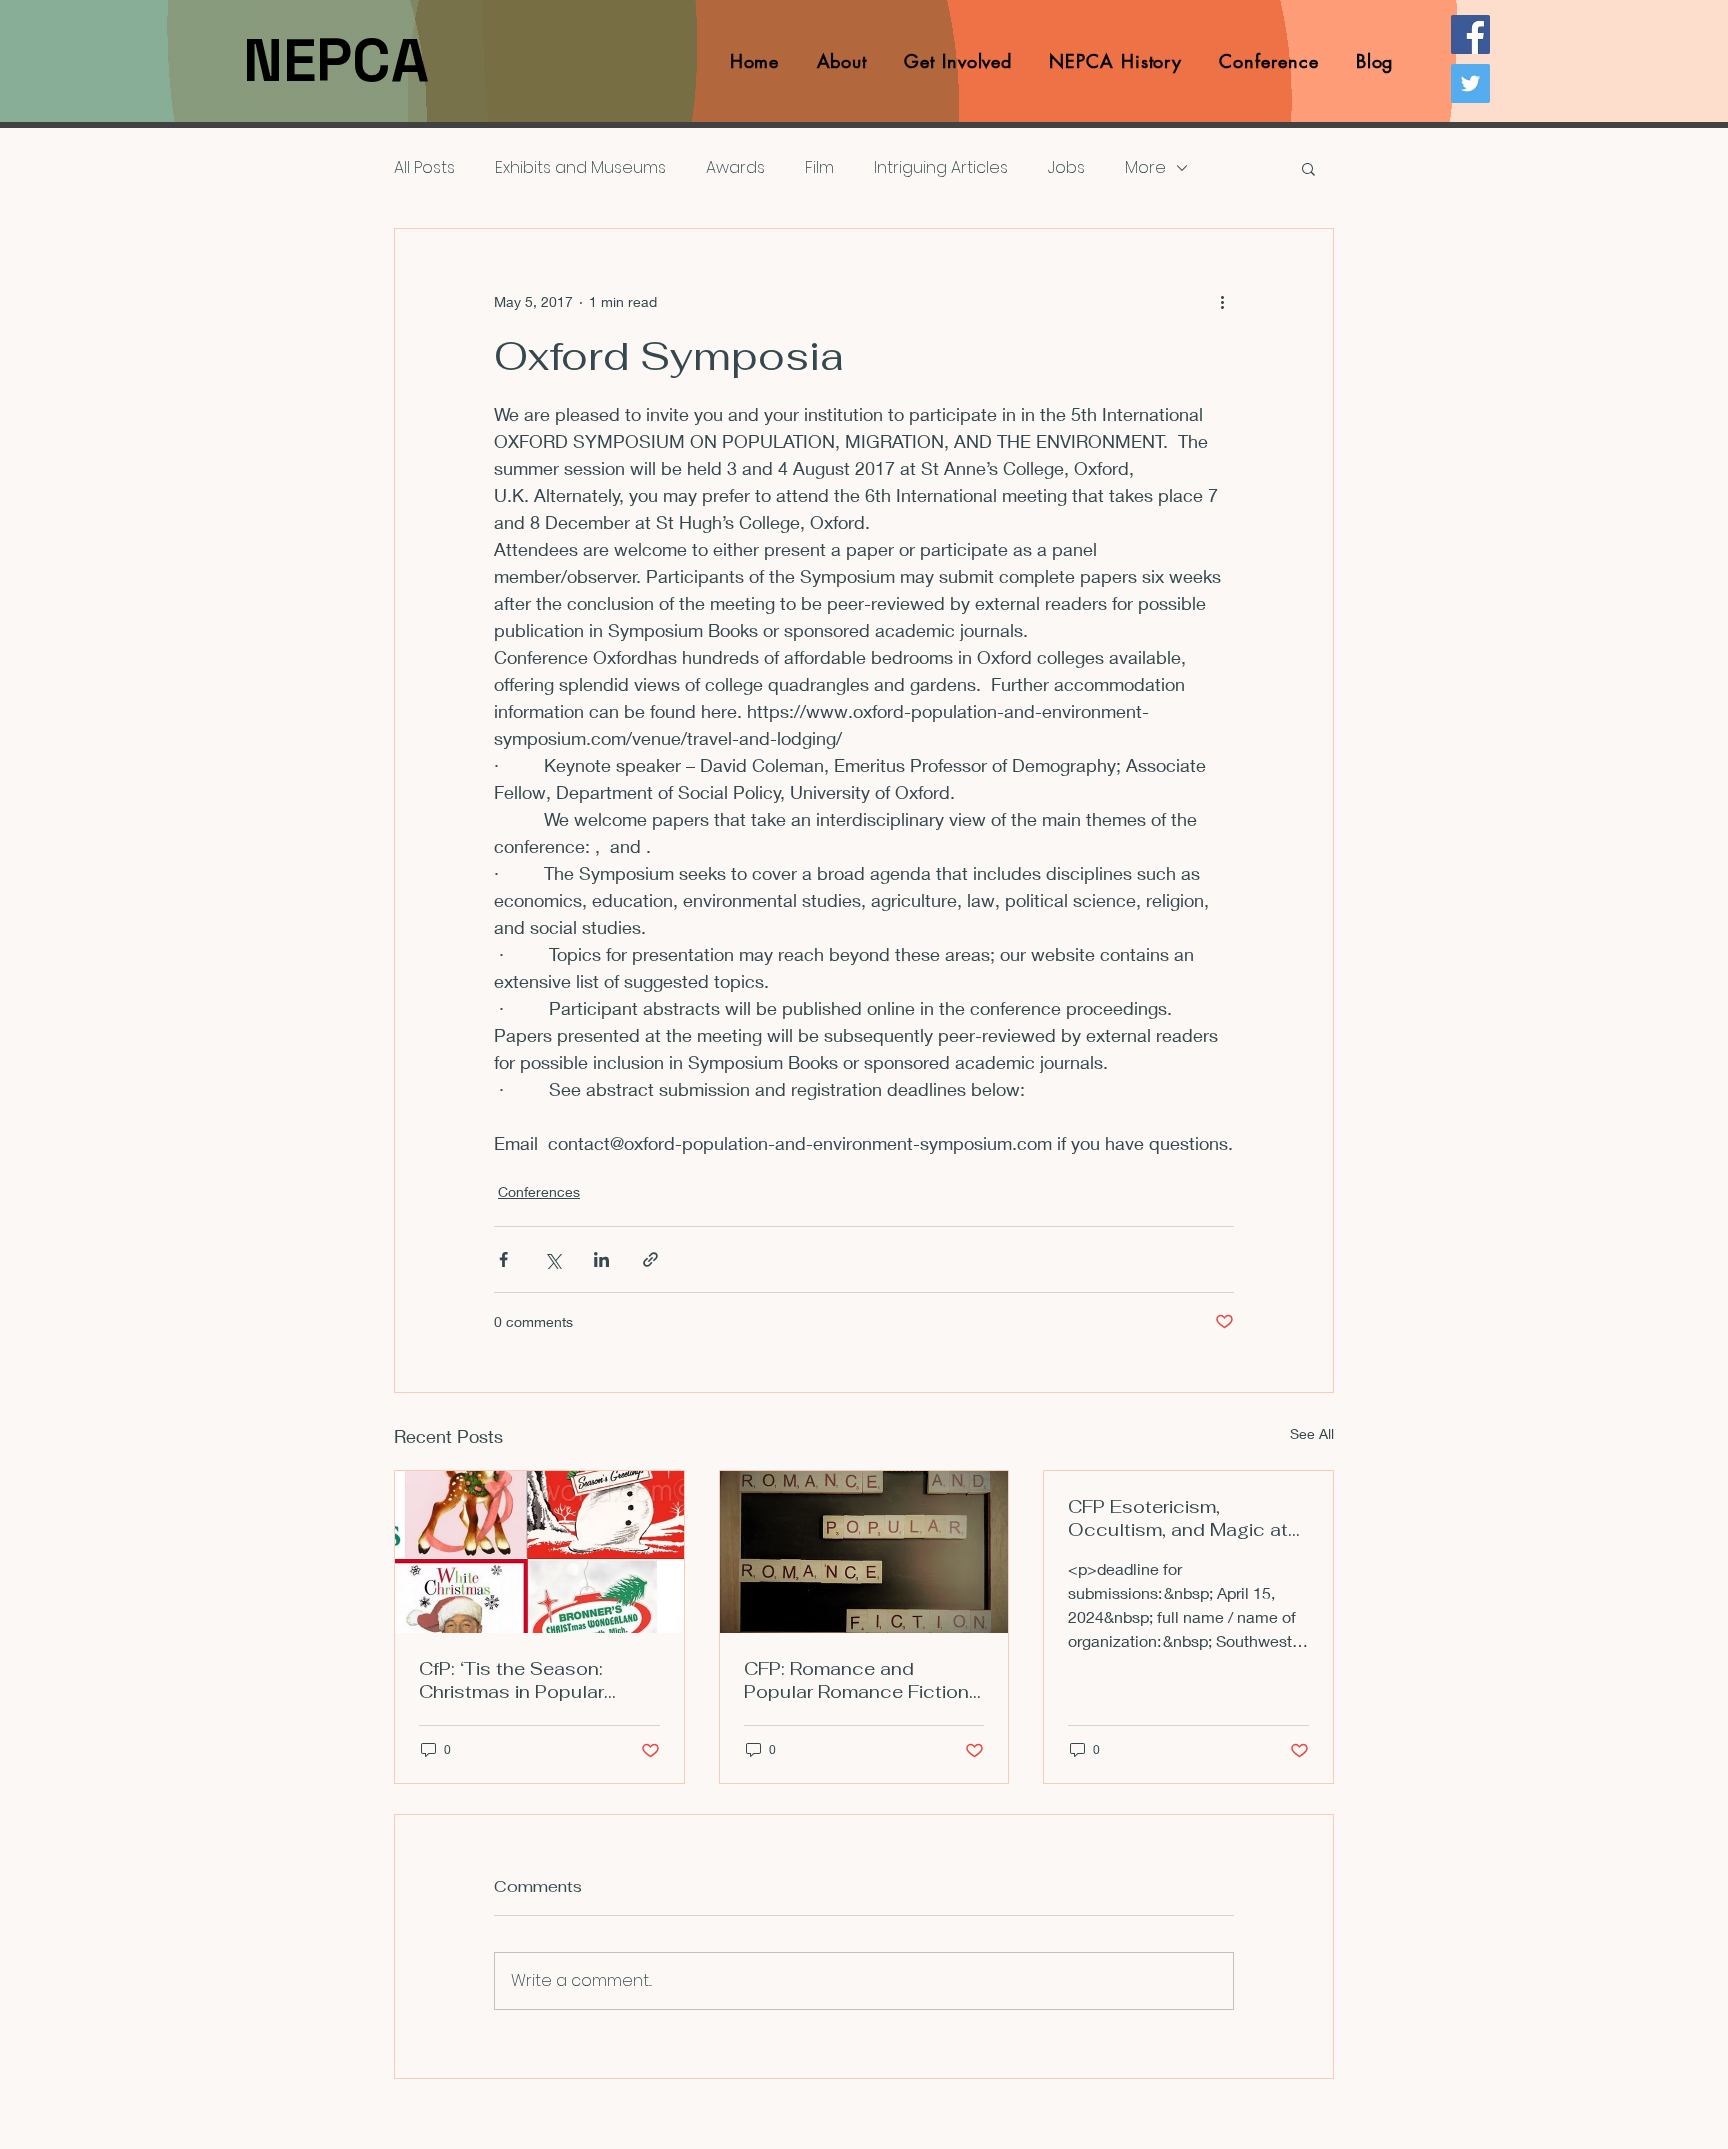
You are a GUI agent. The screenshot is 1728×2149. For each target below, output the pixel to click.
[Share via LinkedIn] (601, 1259)
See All (1312, 1433)
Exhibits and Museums (580, 168)
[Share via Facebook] (503, 1259)
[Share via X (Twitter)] (552, 1259)
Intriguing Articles (941, 168)
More (1145, 168)
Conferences (539, 1191)
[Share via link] (650, 1259)
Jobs (1066, 168)
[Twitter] (1470, 83)
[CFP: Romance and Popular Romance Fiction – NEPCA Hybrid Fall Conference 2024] (864, 1552)
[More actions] (1222, 301)
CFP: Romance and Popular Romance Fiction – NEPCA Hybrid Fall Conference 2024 (856, 1680)
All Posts (424, 168)
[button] (1308, 168)
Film (819, 168)
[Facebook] (1470, 34)
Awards (735, 168)
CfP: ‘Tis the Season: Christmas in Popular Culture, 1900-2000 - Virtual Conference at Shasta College (517, 1680)
